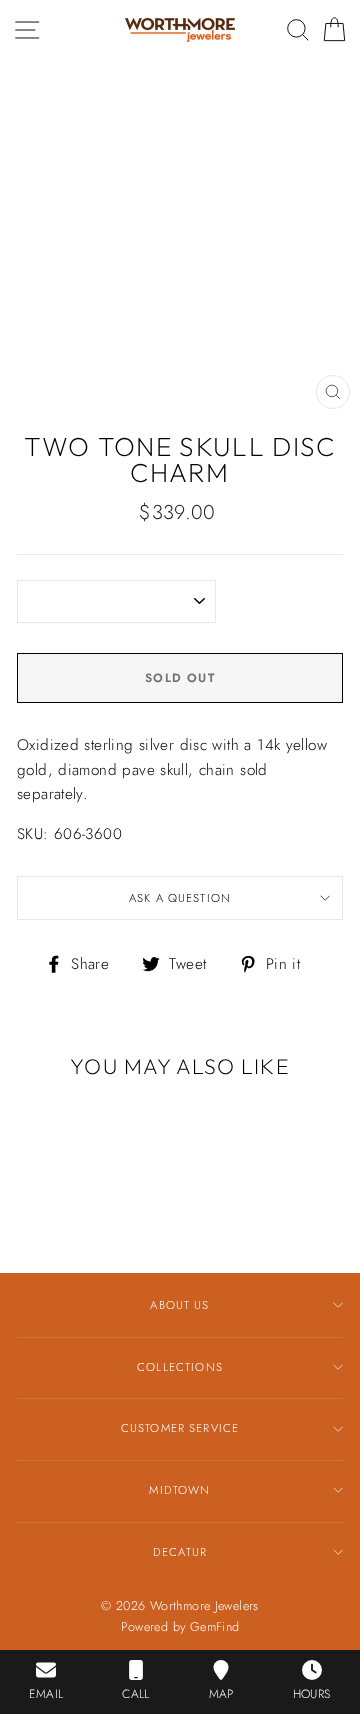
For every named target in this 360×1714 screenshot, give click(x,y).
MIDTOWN (179, 1490)
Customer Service (180, 1428)
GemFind (215, 1627)
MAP (221, 1694)
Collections (180, 1367)
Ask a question (180, 898)
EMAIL (46, 1694)
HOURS (312, 1694)
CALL (136, 1694)
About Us (179, 1305)
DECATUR (180, 1552)
